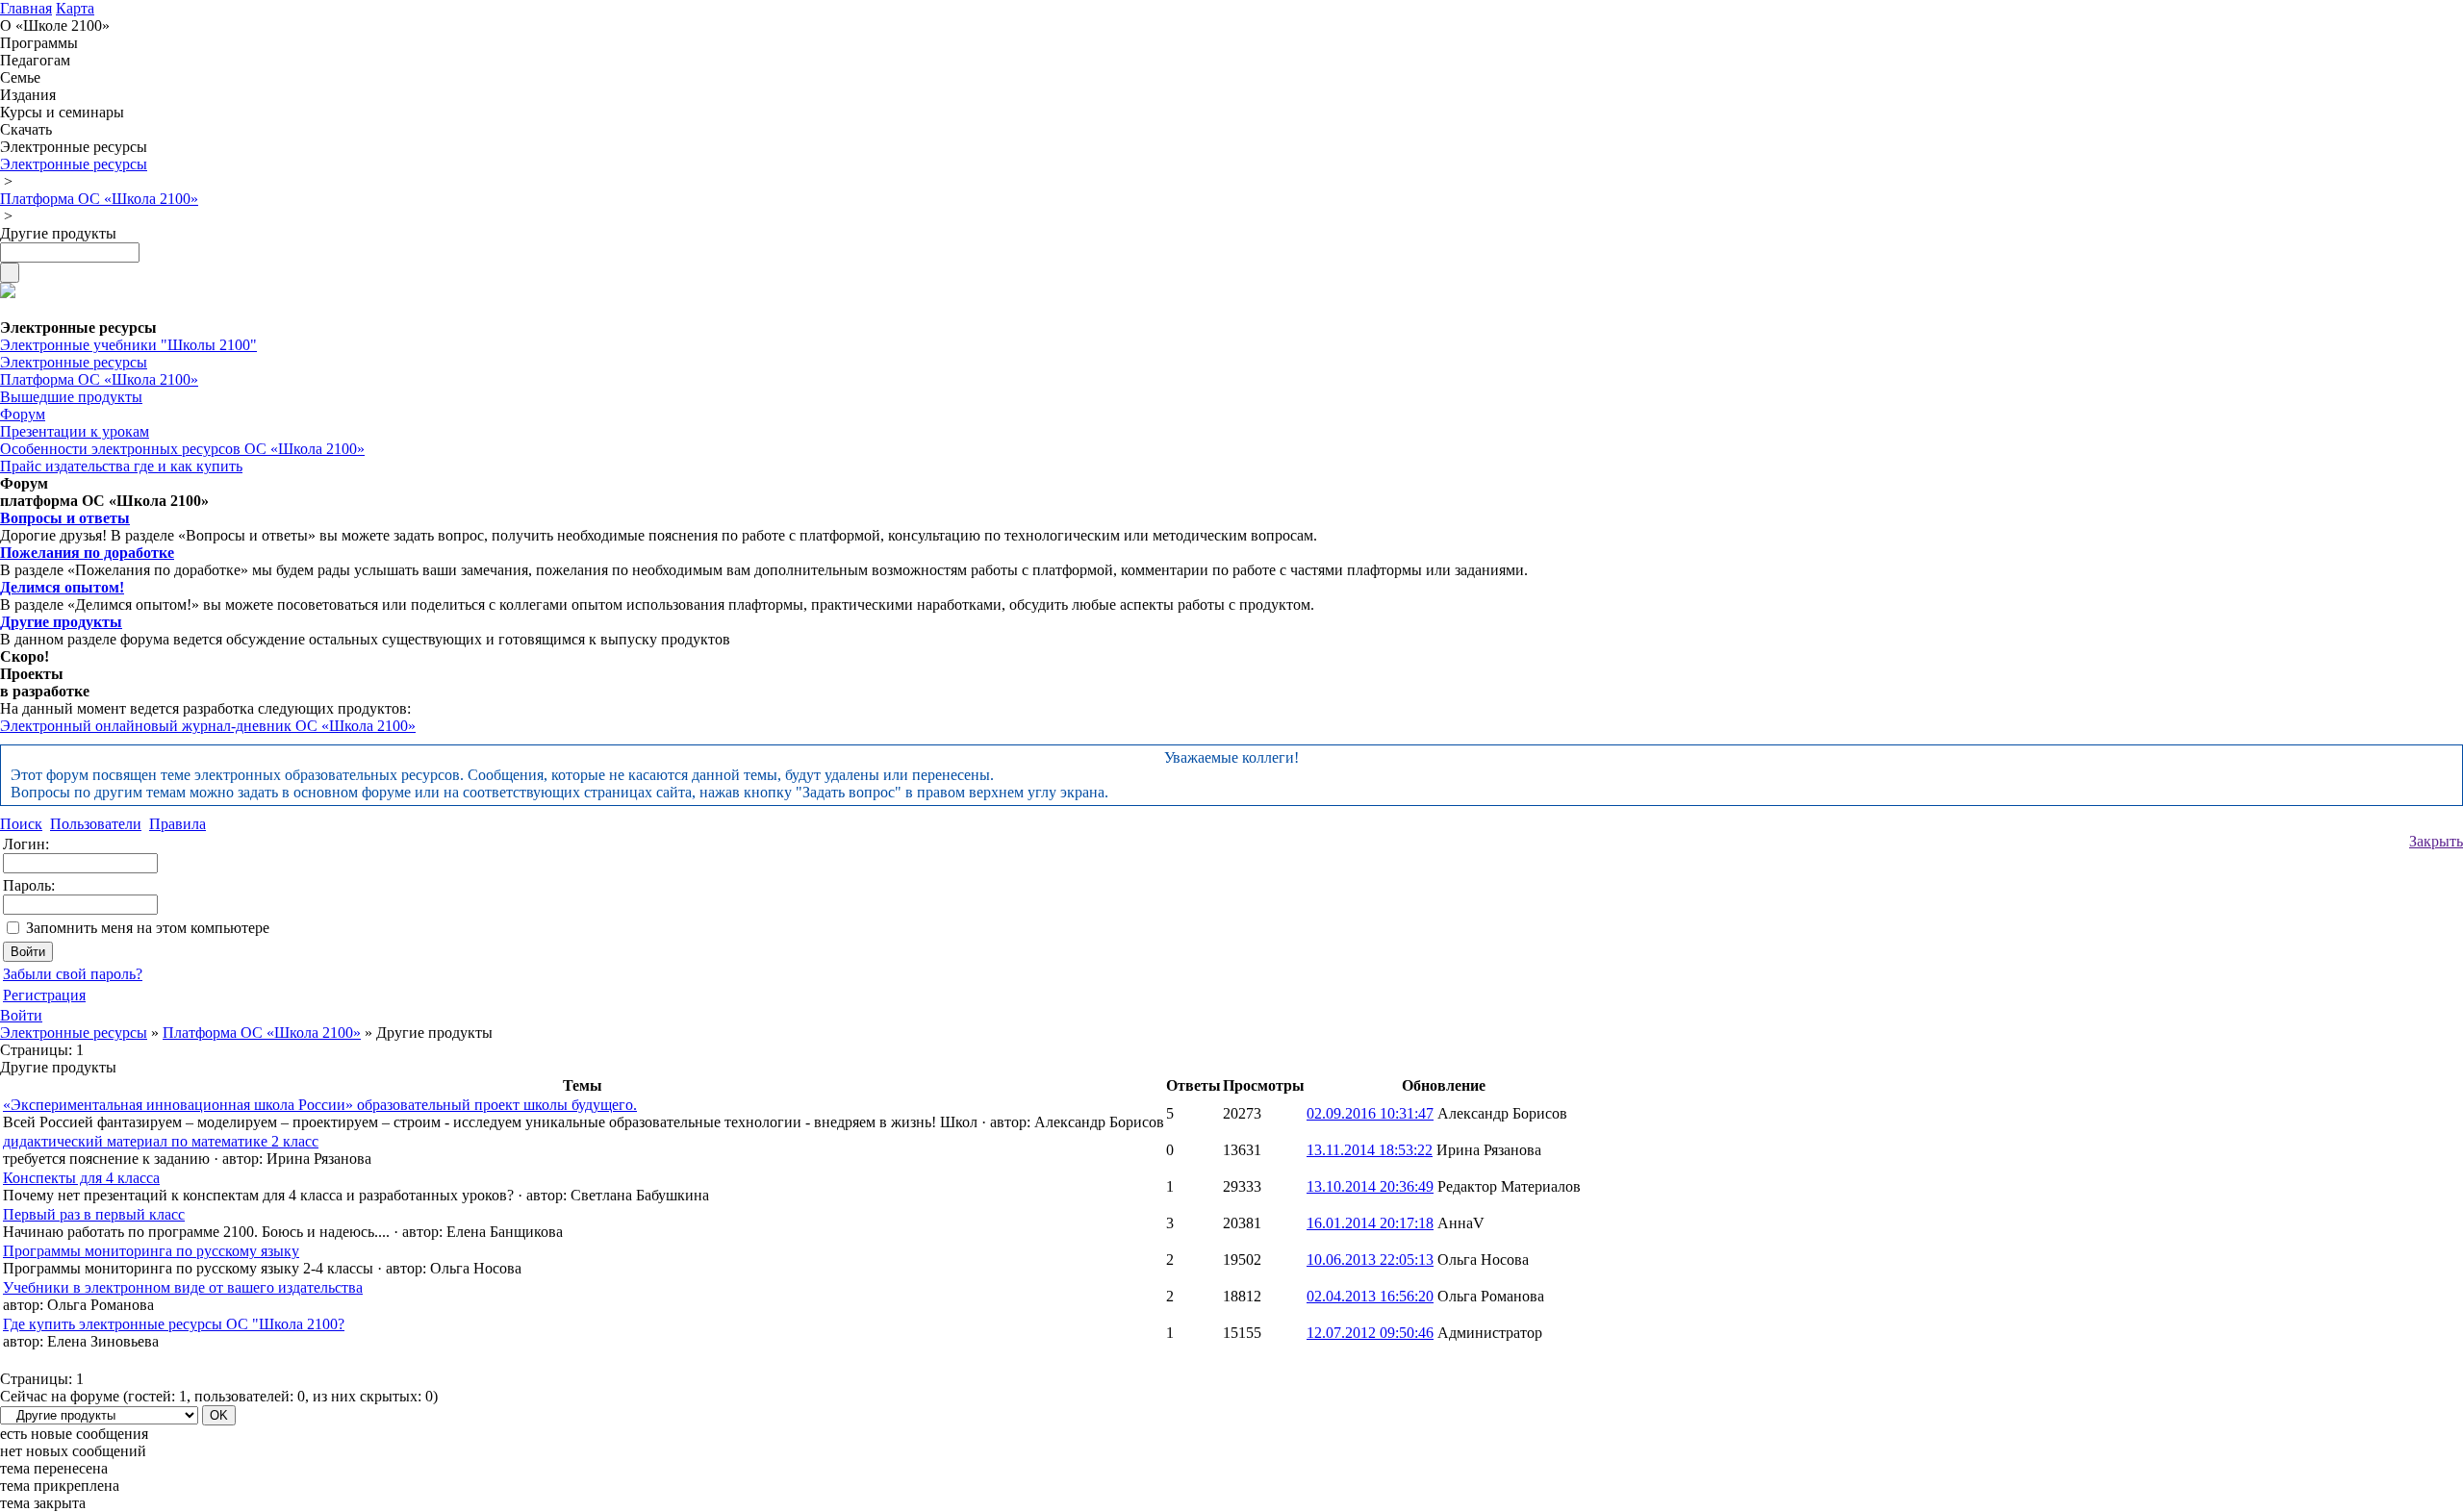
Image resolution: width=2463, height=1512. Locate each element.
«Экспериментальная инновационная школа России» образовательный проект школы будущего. (320, 1105)
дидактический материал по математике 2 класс (161, 1141)
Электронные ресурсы (74, 1033)
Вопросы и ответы (65, 518)
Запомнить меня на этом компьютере (148, 928)
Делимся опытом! (62, 587)
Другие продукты (61, 622)
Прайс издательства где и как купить (121, 466)
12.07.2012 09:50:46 (1370, 1333)
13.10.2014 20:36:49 (1370, 1186)
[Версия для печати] (8, 293)
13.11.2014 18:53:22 (1370, 1150)
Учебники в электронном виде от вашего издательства (183, 1287)
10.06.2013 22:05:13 (1370, 1260)
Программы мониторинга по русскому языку (151, 1251)
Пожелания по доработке (87, 553)
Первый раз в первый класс (94, 1214)
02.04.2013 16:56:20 (1370, 1296)
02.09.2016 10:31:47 (1370, 1113)
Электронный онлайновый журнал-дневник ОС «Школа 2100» (208, 726)
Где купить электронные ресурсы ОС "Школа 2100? (174, 1324)
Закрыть (2436, 841)
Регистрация (44, 995)
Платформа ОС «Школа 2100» (262, 1033)
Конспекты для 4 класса (81, 1178)
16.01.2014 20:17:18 (1370, 1223)
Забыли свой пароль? (73, 974)
